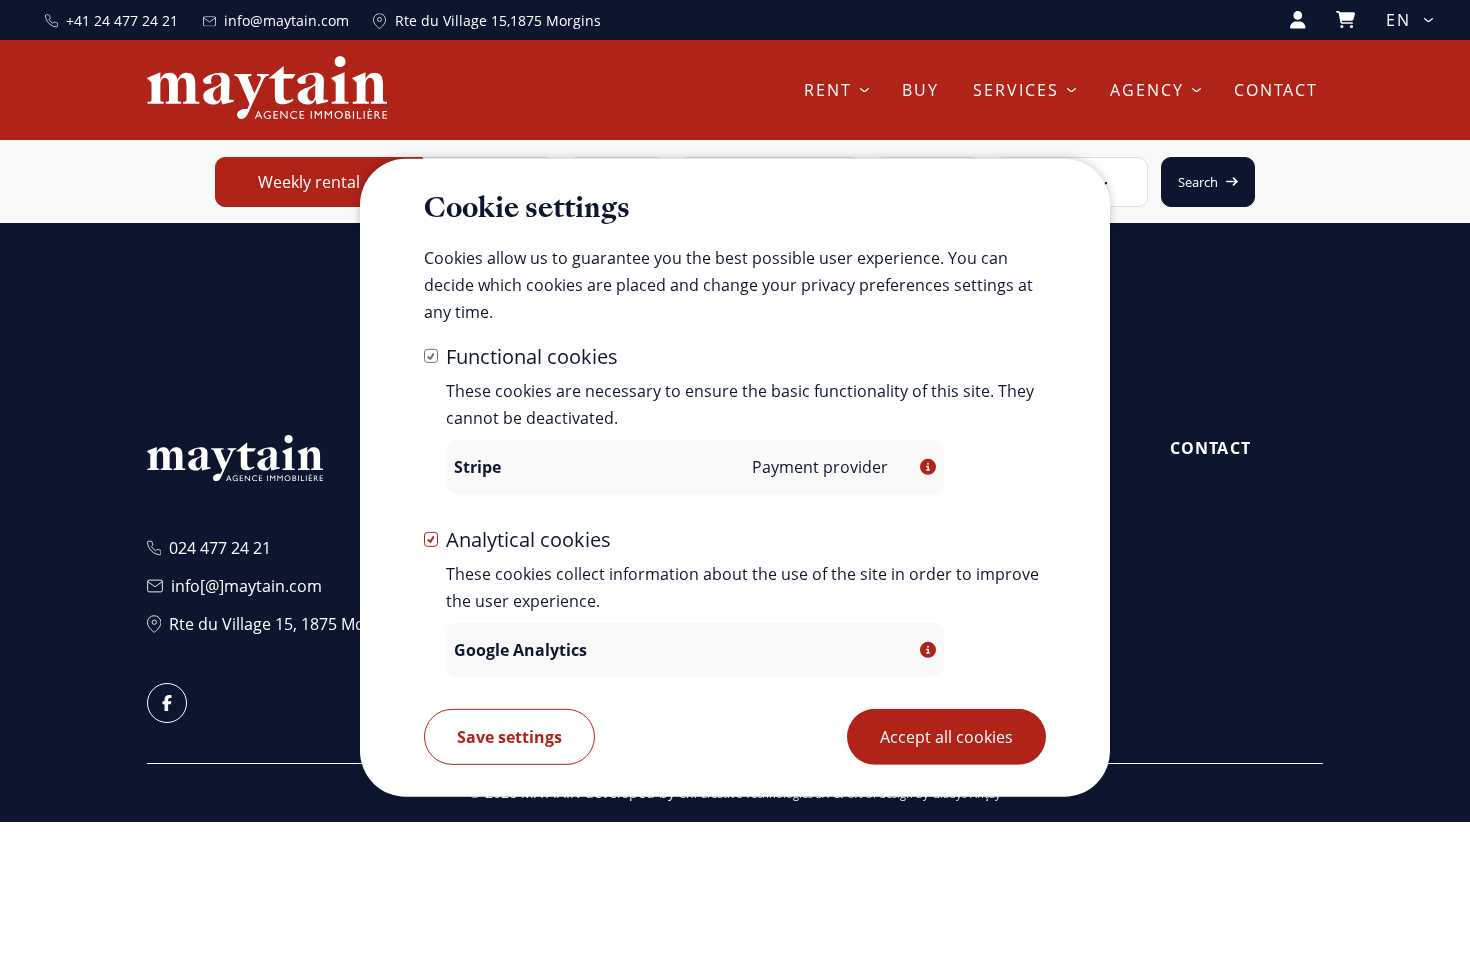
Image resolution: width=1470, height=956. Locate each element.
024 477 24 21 (220, 548)
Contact (1276, 90)
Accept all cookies (946, 737)
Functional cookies (532, 355)
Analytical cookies (528, 539)
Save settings (509, 737)
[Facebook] (167, 703)
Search (1198, 182)
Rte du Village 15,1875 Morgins (498, 20)
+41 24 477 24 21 (122, 20)
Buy (920, 90)
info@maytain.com (286, 20)
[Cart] (1345, 19)
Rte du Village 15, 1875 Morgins (286, 624)
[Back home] (267, 90)
